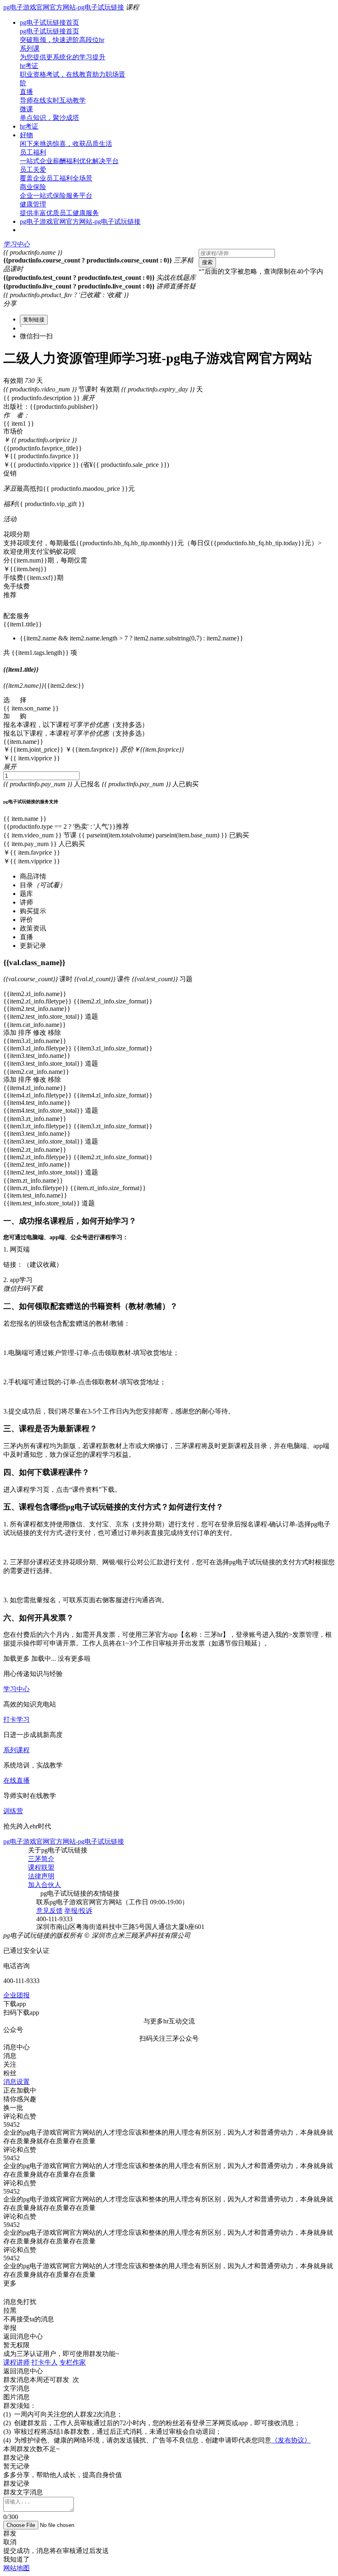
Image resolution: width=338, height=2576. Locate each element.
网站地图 (16, 2568)
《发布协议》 (291, 2440)
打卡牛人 (45, 2362)
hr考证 (29, 126)
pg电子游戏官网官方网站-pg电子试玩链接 (64, 7)
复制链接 (34, 320)
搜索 (207, 262)
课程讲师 (16, 2362)
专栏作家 (73, 2362)
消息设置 (16, 2082)
